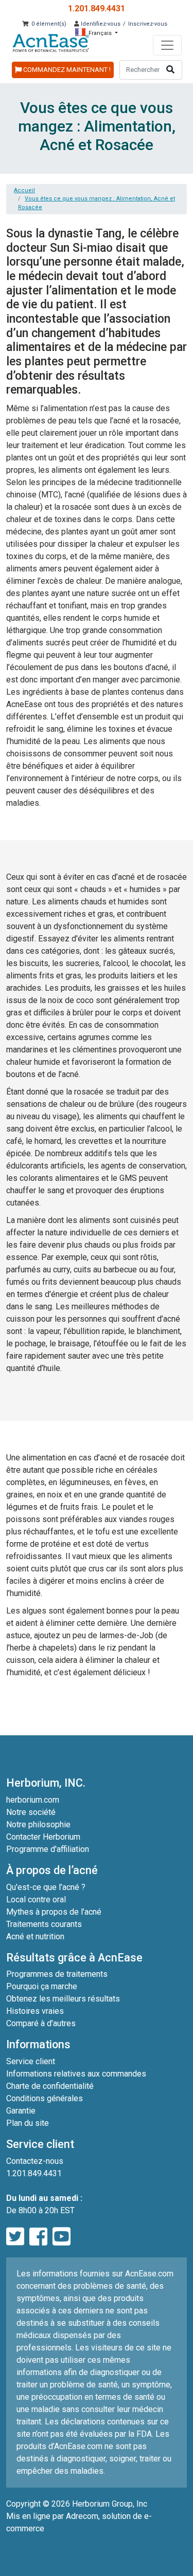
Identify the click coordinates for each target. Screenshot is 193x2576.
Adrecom (82, 2516)
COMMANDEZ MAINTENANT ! (66, 70)
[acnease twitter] (15, 2237)
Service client (31, 2061)
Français (100, 33)
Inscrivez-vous (148, 24)
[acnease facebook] (38, 2237)
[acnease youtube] (62, 2237)
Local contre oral (36, 1899)
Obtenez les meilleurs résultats (63, 1999)
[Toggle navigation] (167, 45)
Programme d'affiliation (48, 1849)
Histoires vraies (35, 2011)
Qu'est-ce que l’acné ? (46, 1887)
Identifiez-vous (100, 24)
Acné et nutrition (35, 1936)
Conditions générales (45, 2098)
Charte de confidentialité (50, 2086)
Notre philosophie (38, 1824)
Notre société (31, 1812)
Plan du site (28, 2123)
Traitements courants (44, 1924)
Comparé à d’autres (41, 2023)
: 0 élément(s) (47, 24)
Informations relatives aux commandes (76, 2074)
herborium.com (33, 1800)
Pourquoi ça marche (42, 1986)
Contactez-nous (35, 2161)
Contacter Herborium (43, 1837)
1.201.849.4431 (97, 8)
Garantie (21, 2111)
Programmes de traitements (57, 1974)
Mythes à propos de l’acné (54, 1912)
